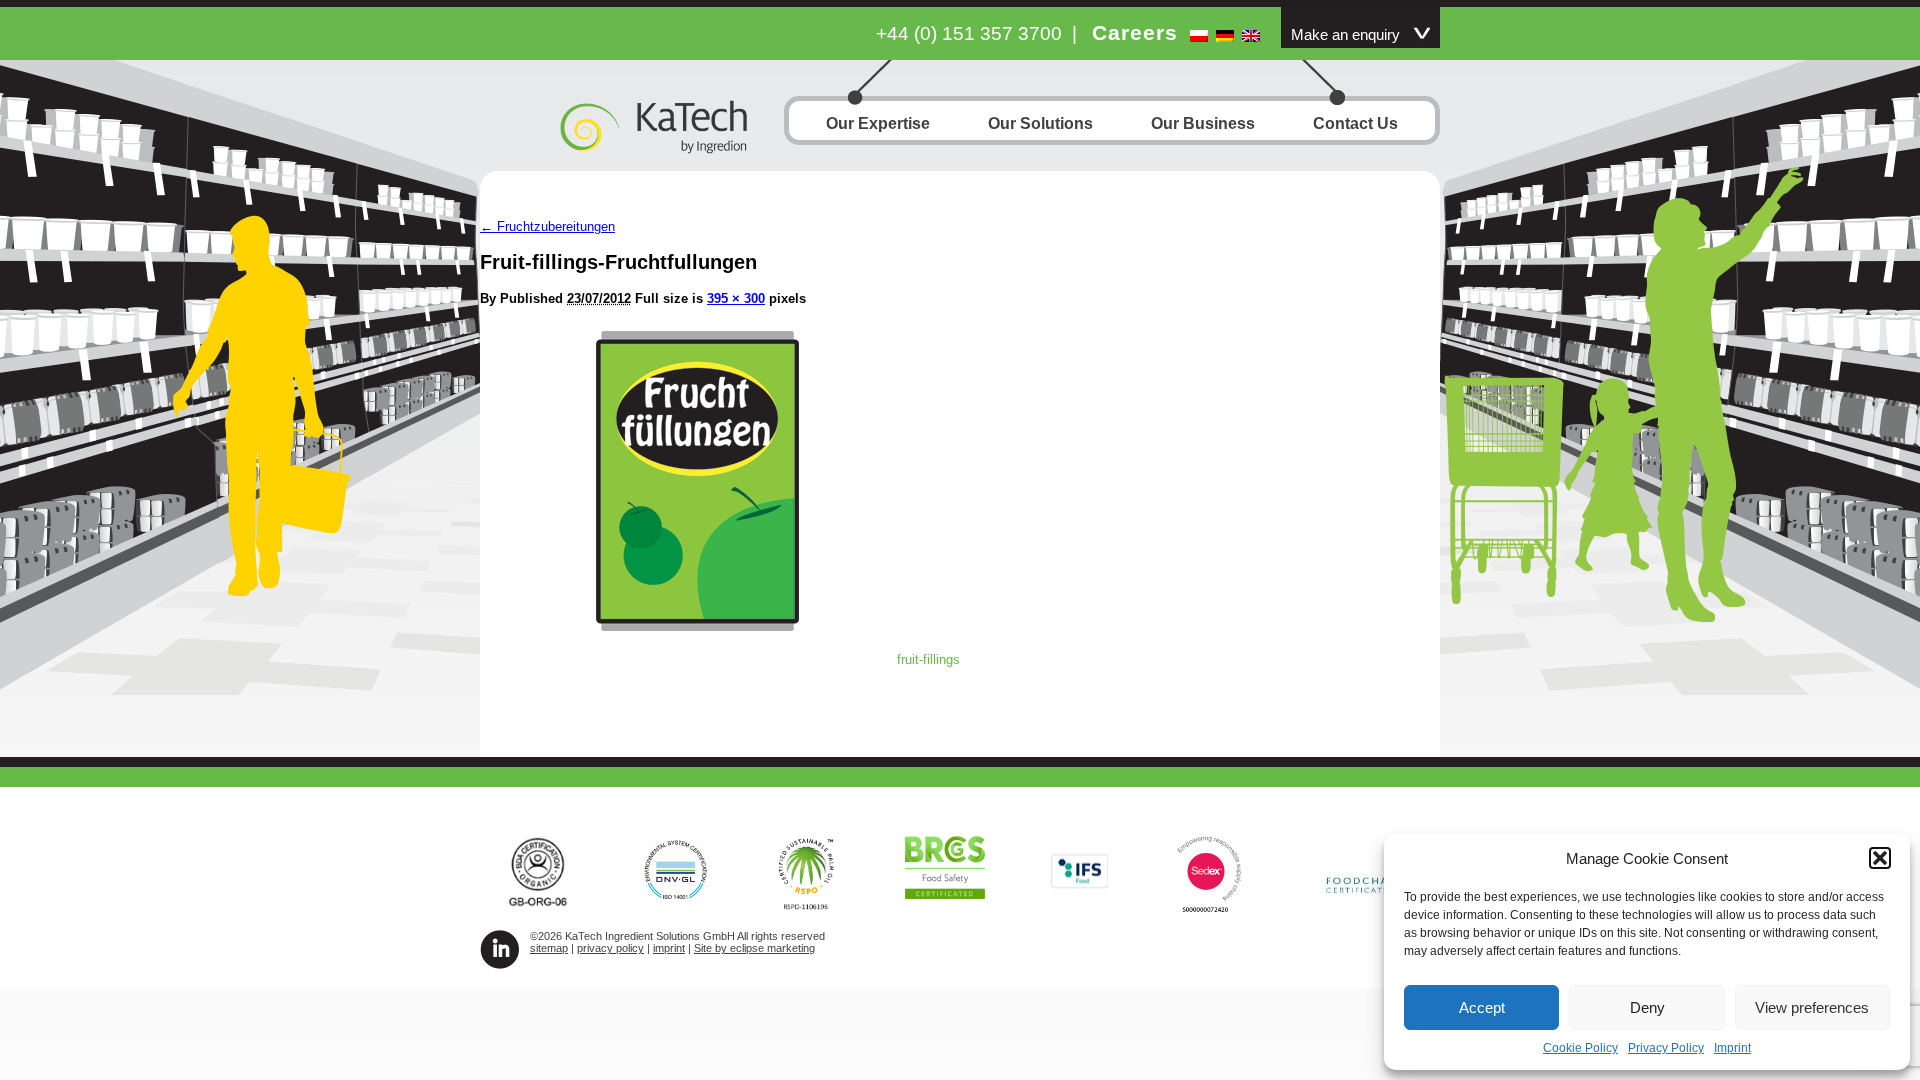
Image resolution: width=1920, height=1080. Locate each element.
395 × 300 (736, 298)
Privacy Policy (1666, 1048)
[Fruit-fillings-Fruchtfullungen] (697, 625)
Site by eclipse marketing (754, 948)
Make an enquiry (1345, 35)
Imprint (1732, 1048)
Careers (1135, 32)
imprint (669, 948)
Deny (1647, 1007)
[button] (1880, 858)
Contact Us (1355, 123)
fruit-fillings (928, 659)
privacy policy (610, 948)
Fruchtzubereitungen (547, 226)
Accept (1482, 1007)
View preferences (1812, 1007)
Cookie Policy (1580, 1048)
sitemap (549, 948)
